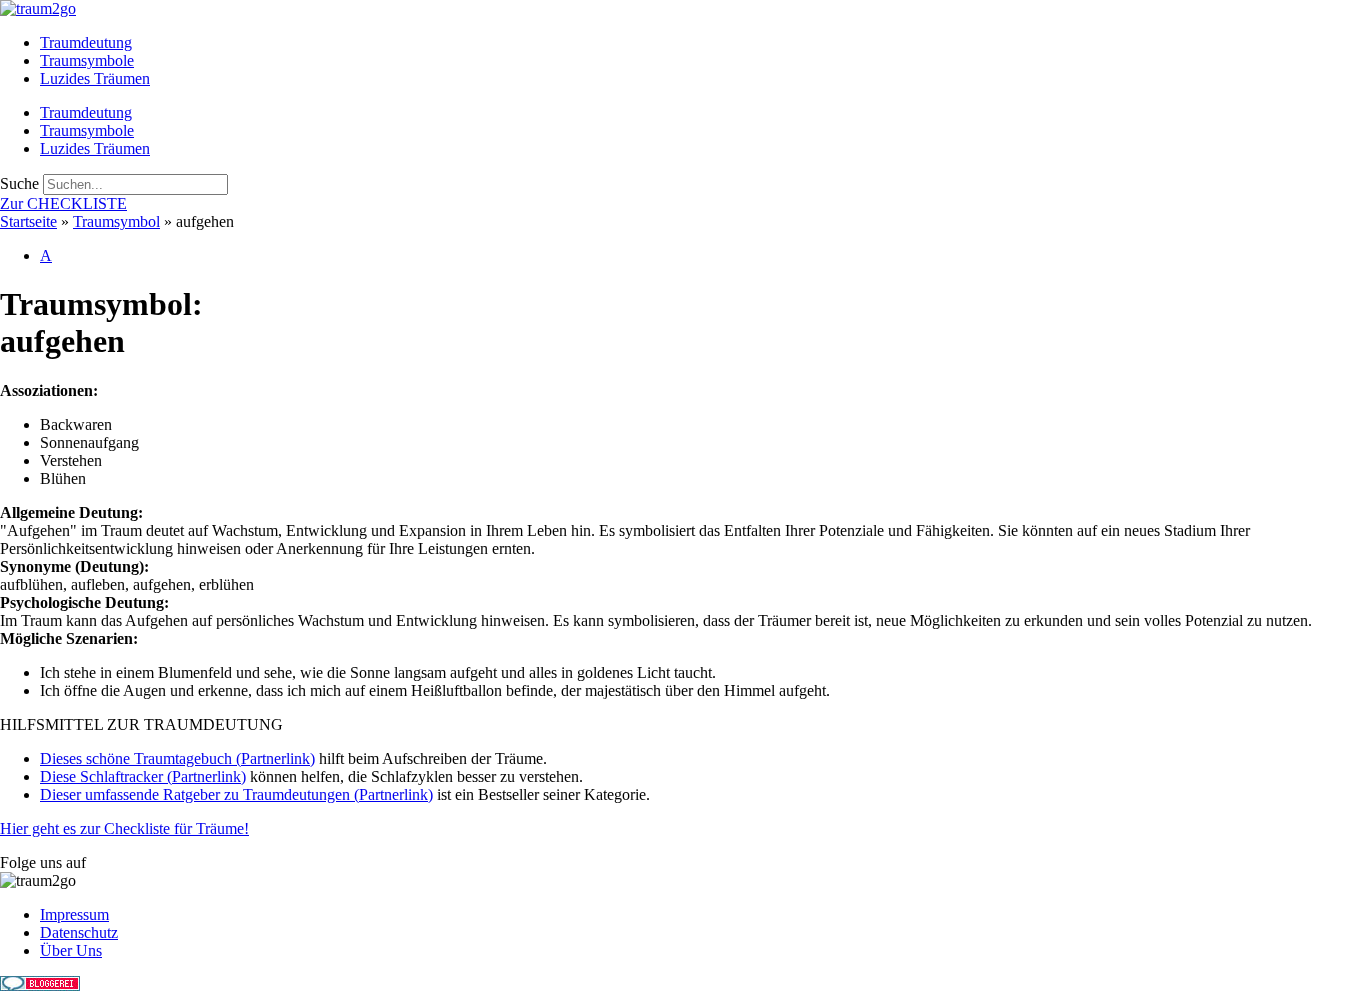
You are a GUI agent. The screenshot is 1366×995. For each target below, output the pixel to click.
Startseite (28, 221)
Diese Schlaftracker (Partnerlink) (143, 776)
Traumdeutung (86, 42)
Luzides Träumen (95, 78)
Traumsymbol (116, 221)
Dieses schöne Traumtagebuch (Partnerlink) (177, 758)
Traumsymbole (87, 60)
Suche (19, 183)
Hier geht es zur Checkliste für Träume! (124, 828)
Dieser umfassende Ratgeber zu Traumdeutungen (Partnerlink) (236, 794)
